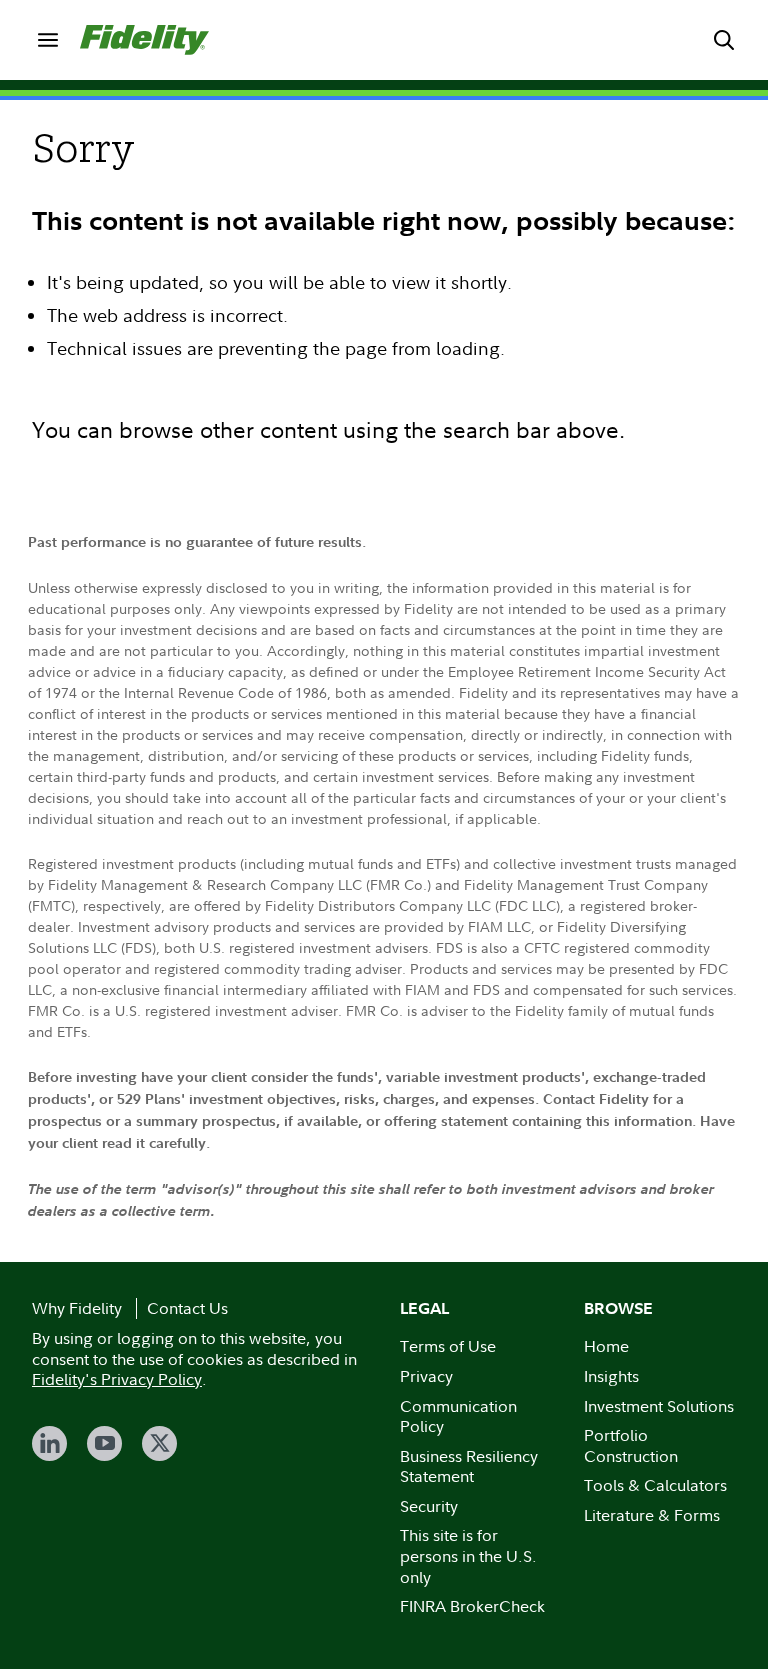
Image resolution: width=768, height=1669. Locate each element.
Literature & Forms (652, 1515)
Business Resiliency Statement (469, 1466)
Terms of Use (448, 1346)
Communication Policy (458, 1416)
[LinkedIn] (49, 1443)
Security (429, 1506)
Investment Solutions (659, 1406)
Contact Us (187, 1308)
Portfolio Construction (631, 1445)
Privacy (426, 1376)
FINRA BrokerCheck (472, 1606)
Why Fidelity (77, 1308)
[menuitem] (48, 40)
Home (606, 1346)
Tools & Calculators (655, 1485)
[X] (159, 1443)
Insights (611, 1376)
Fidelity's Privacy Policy (117, 1379)
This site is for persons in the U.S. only (468, 1555)
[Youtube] (104, 1443)
